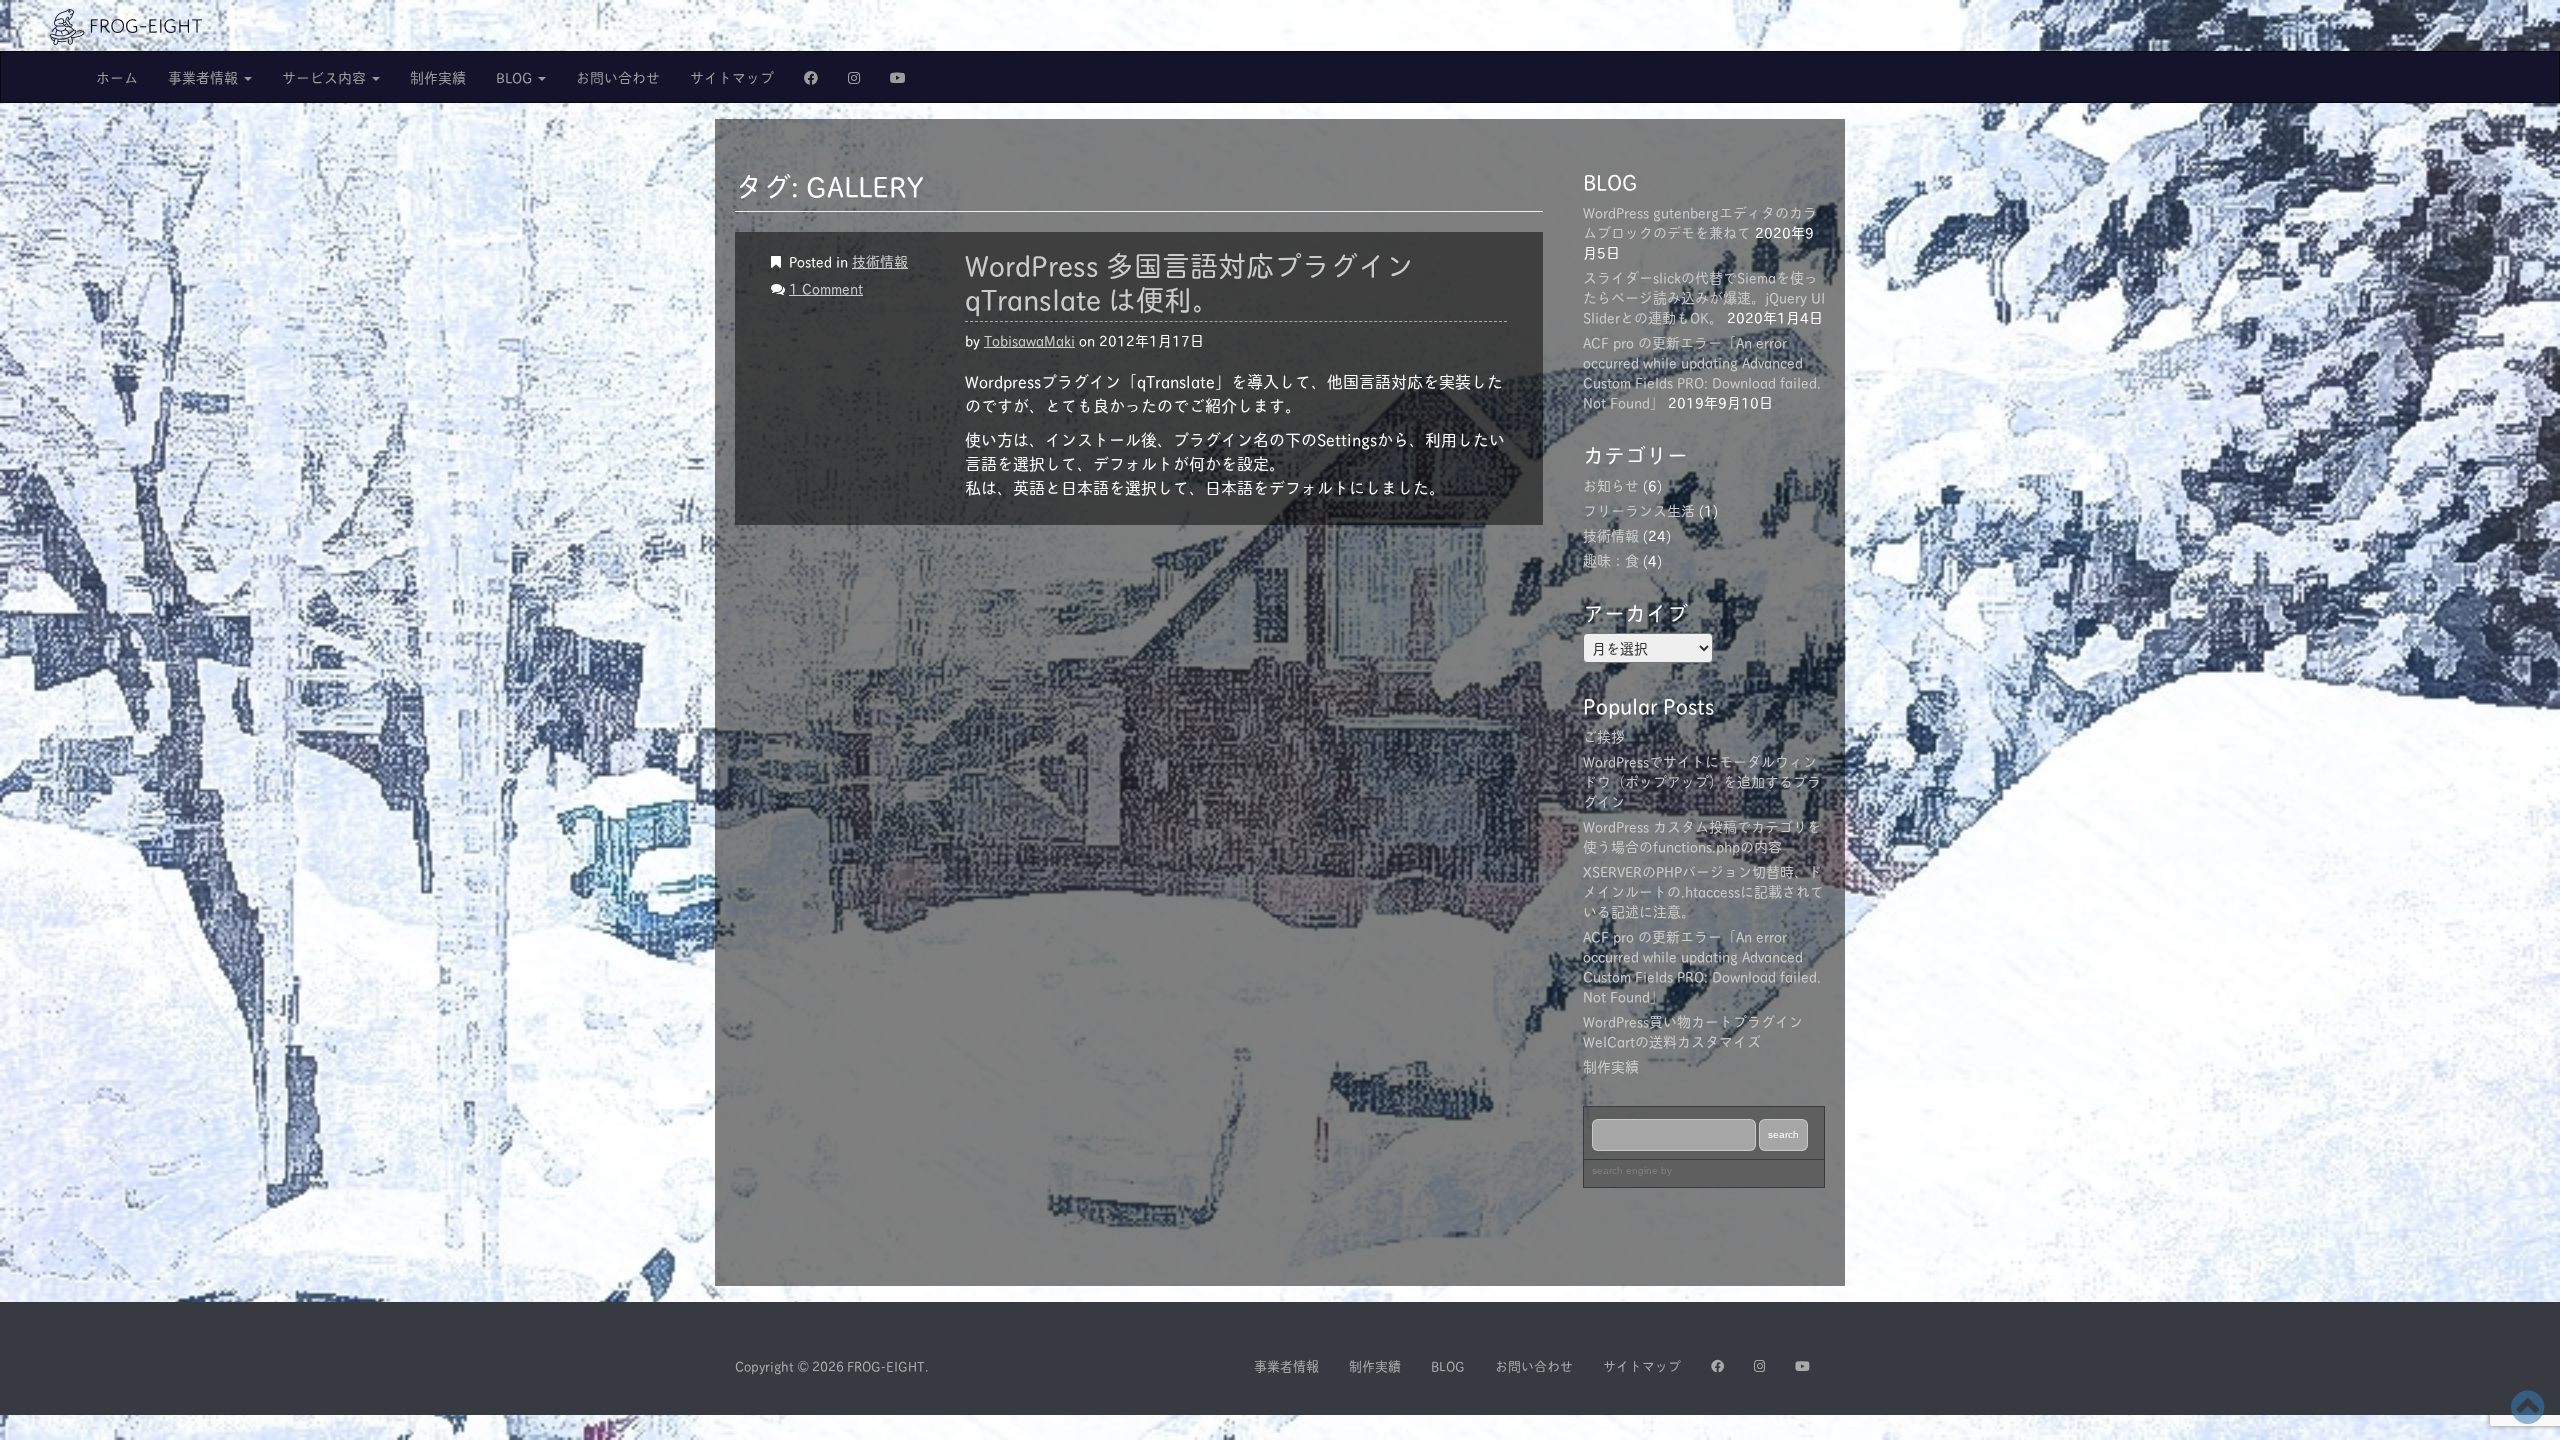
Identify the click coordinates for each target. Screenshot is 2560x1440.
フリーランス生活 (1639, 509)
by (1684, 1170)
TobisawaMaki (1029, 339)
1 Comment (826, 287)
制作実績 (438, 76)
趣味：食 (1611, 559)
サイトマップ (732, 76)
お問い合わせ (618, 76)
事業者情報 (205, 76)
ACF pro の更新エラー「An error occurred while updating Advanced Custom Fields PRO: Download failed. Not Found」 (1702, 371)
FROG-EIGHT (886, 1365)
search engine (1625, 1170)
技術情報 (880, 260)
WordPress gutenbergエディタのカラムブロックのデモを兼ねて (1700, 221)
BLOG (516, 76)
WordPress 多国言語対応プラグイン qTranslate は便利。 (1189, 281)
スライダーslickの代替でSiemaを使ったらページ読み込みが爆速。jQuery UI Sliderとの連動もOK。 (1704, 296)
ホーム (117, 76)
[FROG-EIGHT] (126, 23)
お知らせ (1611, 484)
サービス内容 (326, 76)
